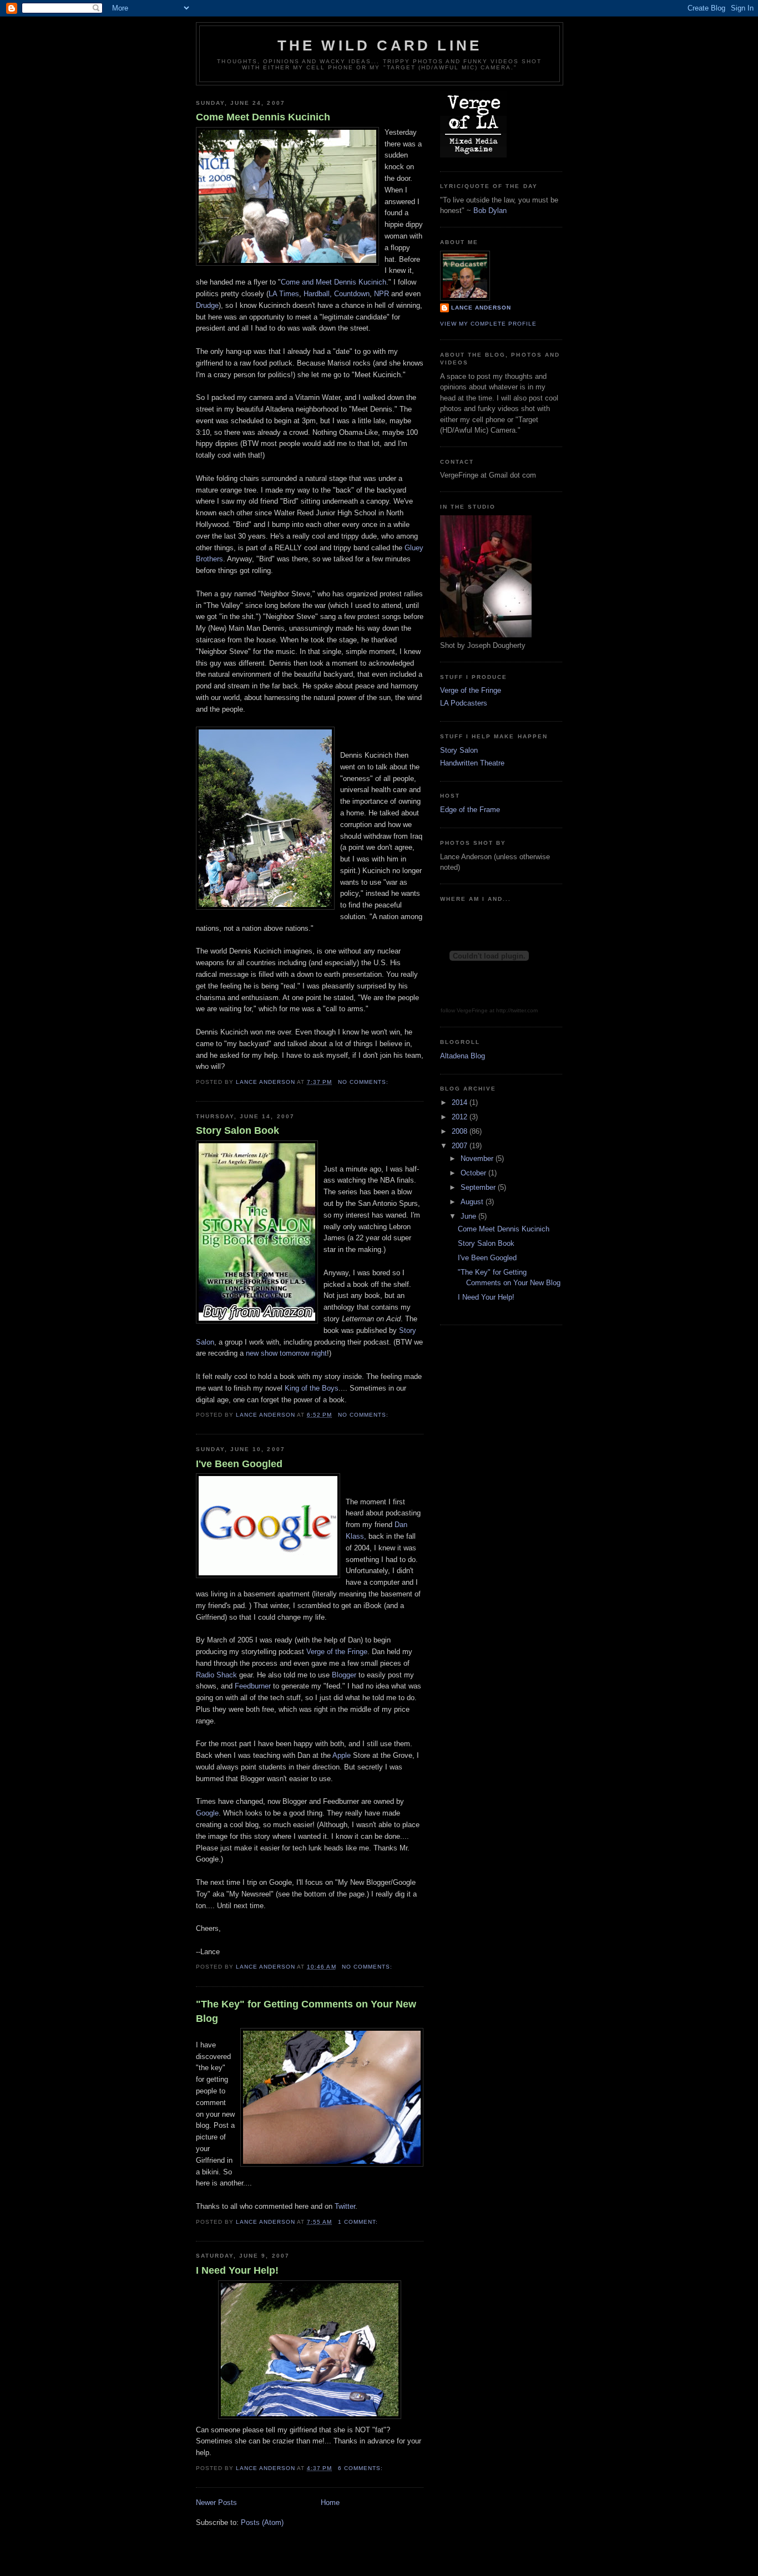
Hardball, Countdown (337, 294)
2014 (461, 1102)
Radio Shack (216, 1675)
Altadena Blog (463, 1056)
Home (330, 2503)
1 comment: (359, 2222)
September (479, 1187)
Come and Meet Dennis (333, 282)
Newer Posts (216, 2503)
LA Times (284, 294)
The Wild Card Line (380, 45)
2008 (461, 1131)
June (469, 1216)
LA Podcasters (464, 703)
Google (207, 1813)
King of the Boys (312, 1388)
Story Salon (459, 750)
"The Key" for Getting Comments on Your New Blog (306, 2011)
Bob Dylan (490, 211)
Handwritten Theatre (472, 763)
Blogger (344, 1675)
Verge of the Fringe (337, 1652)
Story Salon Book (237, 1130)
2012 (461, 1117)
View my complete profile (488, 324)
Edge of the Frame (470, 810)
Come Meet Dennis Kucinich (263, 117)
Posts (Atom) (262, 2522)
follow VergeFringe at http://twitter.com (489, 1010)
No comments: (364, 1082)
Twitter (345, 2206)
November (478, 1158)
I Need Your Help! (237, 2270)
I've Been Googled (239, 1464)
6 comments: (362, 2468)
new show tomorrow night (286, 1353)
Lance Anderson (481, 308)
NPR (381, 294)
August (473, 1202)
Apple (342, 1755)
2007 (461, 1146)
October (474, 1173)
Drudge (207, 305)
